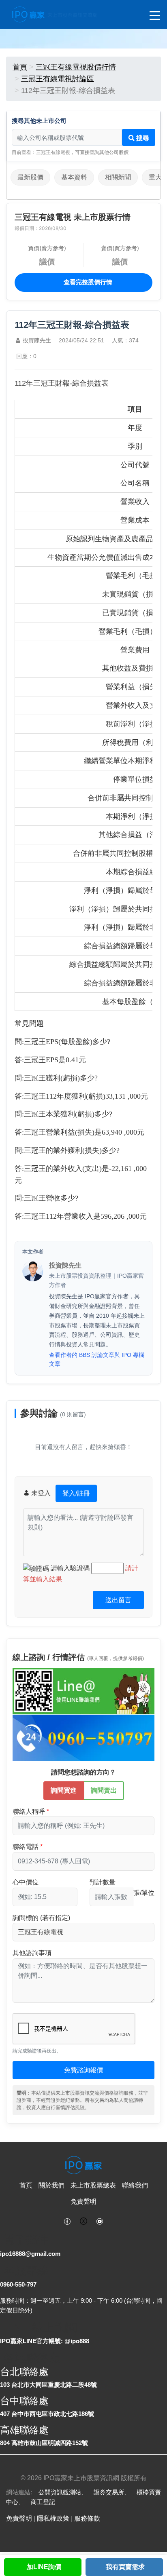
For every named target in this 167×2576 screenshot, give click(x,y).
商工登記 (43, 2502)
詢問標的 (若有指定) (41, 1918)
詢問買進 (64, 1790)
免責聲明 (83, 2202)
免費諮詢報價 (83, 2070)
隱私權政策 (53, 2518)
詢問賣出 (104, 1790)
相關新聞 (118, 177)
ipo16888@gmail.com (30, 2254)
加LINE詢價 (44, 2567)
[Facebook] (67, 2221)
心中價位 (26, 1882)
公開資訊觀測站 (60, 2492)
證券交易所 (109, 2492)
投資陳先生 (37, 340)
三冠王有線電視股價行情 (76, 67)
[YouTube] (100, 2221)
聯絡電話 (26, 1847)
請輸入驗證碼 (71, 1568)
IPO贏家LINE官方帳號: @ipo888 (45, 2341)
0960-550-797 (18, 2284)
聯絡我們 (135, 2185)
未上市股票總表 (93, 2185)
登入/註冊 (76, 1493)
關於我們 (51, 2185)
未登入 (60, 1493)
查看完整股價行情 (87, 282)
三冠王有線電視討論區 (58, 79)
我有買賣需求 (125, 2567)
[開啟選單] (155, 16)
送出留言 (118, 1600)
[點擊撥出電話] (83, 1737)
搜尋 (142, 138)
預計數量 (103, 1882)
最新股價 (30, 177)
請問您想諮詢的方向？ (83, 1772)
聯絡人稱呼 (29, 1811)
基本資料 (74, 177)
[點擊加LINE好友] (83, 1691)
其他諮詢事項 (32, 1953)
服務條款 (87, 2518)
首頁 (20, 67)
